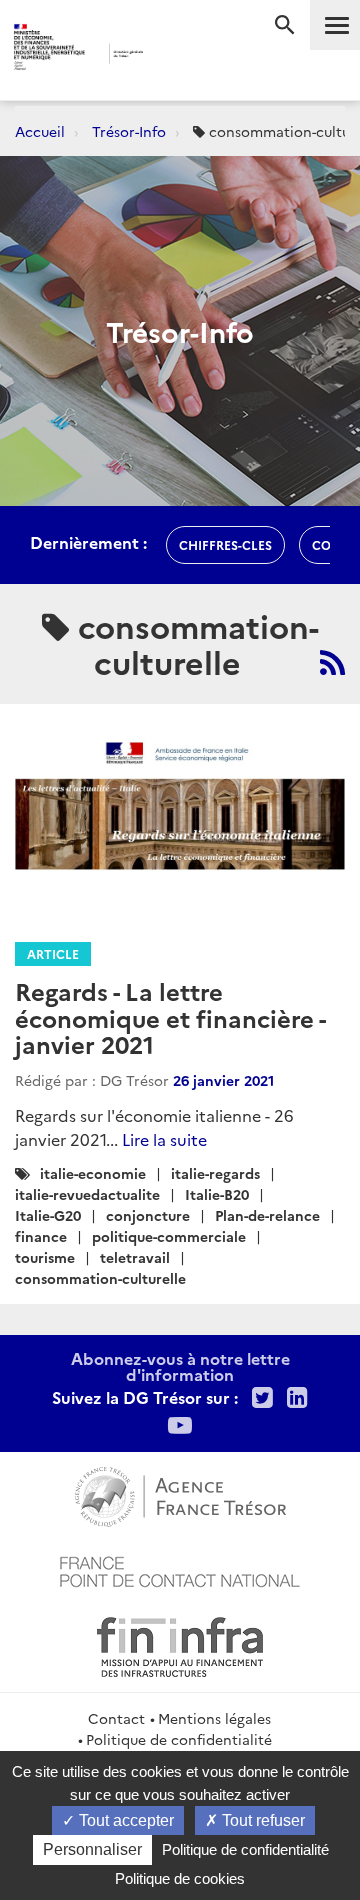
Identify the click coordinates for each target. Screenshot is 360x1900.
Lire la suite (164, 1139)
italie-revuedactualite (87, 1194)
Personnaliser (92, 1849)
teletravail (135, 1257)
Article (53, 953)
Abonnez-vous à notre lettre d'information (180, 1366)
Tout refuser (261, 1820)
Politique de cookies (180, 1878)
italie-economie (93, 1173)
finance (41, 1236)
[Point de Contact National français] (180, 1569)
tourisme (45, 1257)
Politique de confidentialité (179, 1739)
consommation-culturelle (100, 1278)
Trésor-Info (129, 131)
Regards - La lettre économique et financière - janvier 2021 (170, 1017)
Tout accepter (124, 1820)
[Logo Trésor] (169, 55)
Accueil (40, 131)
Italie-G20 (48, 1215)
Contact (116, 1718)
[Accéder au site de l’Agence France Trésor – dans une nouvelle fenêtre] (180, 1494)
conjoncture (148, 1215)
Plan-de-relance (267, 1215)
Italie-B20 (217, 1194)
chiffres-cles (225, 544)
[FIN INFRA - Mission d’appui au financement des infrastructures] (180, 1644)
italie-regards (215, 1173)
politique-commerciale (169, 1236)
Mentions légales (214, 1718)
